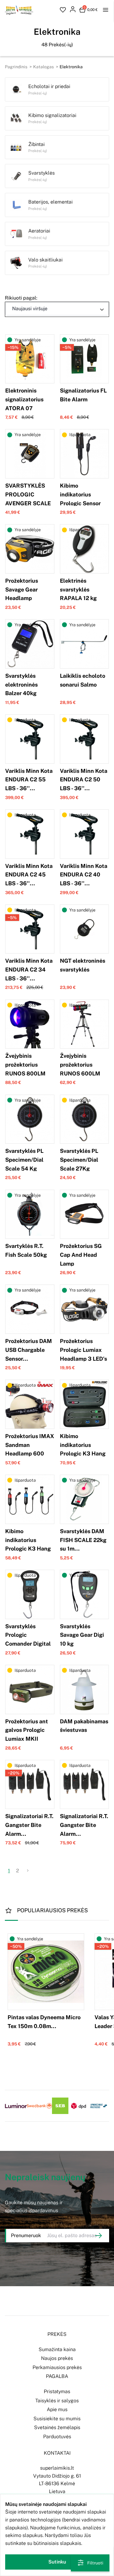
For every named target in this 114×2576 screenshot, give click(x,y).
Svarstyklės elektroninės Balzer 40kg (21, 685)
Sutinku (57, 2562)
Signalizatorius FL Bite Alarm (83, 395)
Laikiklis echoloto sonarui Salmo (83, 680)
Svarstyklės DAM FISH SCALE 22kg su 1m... (83, 1540)
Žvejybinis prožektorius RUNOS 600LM (80, 1065)
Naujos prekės (57, 2358)
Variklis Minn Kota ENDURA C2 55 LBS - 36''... (29, 780)
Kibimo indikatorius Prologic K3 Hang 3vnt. (28, 1544)
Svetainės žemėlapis (57, 2427)
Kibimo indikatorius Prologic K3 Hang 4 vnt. (83, 1449)
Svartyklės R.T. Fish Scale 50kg (26, 1250)
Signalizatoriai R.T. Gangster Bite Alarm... (29, 1825)
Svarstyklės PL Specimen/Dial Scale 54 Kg (24, 1160)
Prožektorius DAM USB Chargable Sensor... (29, 1350)
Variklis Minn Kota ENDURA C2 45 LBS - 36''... (29, 875)
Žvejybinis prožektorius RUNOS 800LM (25, 1065)
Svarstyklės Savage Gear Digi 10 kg (82, 1635)
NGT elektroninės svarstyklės (83, 965)
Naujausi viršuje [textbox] (30, 309)
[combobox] (57, 309)
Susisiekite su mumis (57, 2419)
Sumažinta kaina (57, 2349)
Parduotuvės (57, 2437)
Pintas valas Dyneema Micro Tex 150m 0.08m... (44, 2022)
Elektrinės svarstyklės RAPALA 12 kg (78, 590)
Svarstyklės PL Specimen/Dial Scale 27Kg (79, 1160)
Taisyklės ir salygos (57, 2401)
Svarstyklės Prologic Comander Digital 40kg (28, 1639)
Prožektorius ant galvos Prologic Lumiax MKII (27, 1730)
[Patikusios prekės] (63, 10)
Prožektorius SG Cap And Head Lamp (81, 1255)
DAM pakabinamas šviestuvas (84, 1726)
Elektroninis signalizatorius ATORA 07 (24, 399)
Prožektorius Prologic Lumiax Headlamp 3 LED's (83, 1350)
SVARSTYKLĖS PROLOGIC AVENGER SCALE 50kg (28, 499)
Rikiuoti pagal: (21, 298)
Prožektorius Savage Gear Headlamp (22, 590)
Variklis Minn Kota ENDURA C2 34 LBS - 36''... (29, 970)
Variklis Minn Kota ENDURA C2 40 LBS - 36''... (84, 875)
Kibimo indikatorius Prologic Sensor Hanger (80, 499)
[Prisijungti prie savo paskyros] (73, 10)
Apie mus (57, 2409)
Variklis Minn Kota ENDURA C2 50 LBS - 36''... (84, 780)
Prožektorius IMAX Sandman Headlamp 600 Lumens (30, 1449)
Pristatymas (57, 2391)
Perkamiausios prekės (57, 2367)
